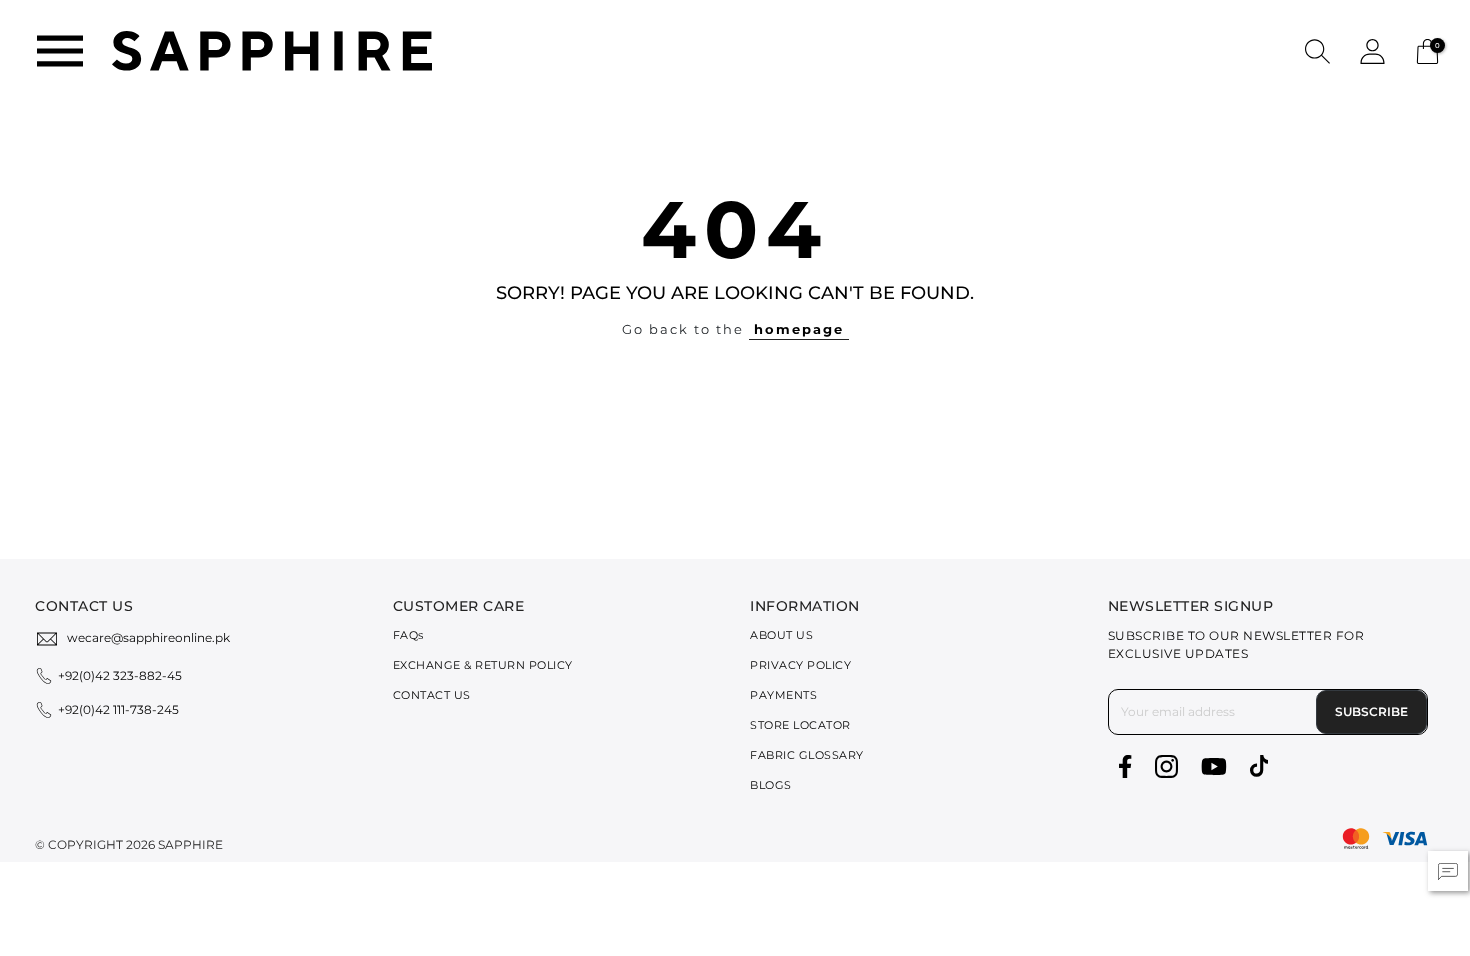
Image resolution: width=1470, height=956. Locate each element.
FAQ (408, 635)
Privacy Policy (800, 665)
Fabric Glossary (807, 755)
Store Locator (800, 725)
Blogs (771, 785)
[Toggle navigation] (60, 51)
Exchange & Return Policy (483, 665)
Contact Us (432, 695)
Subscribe (1371, 711)
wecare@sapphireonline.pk (148, 637)
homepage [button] (799, 329)
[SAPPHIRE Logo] (272, 49)
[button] (1317, 50)
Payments (783, 695)
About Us (781, 635)
